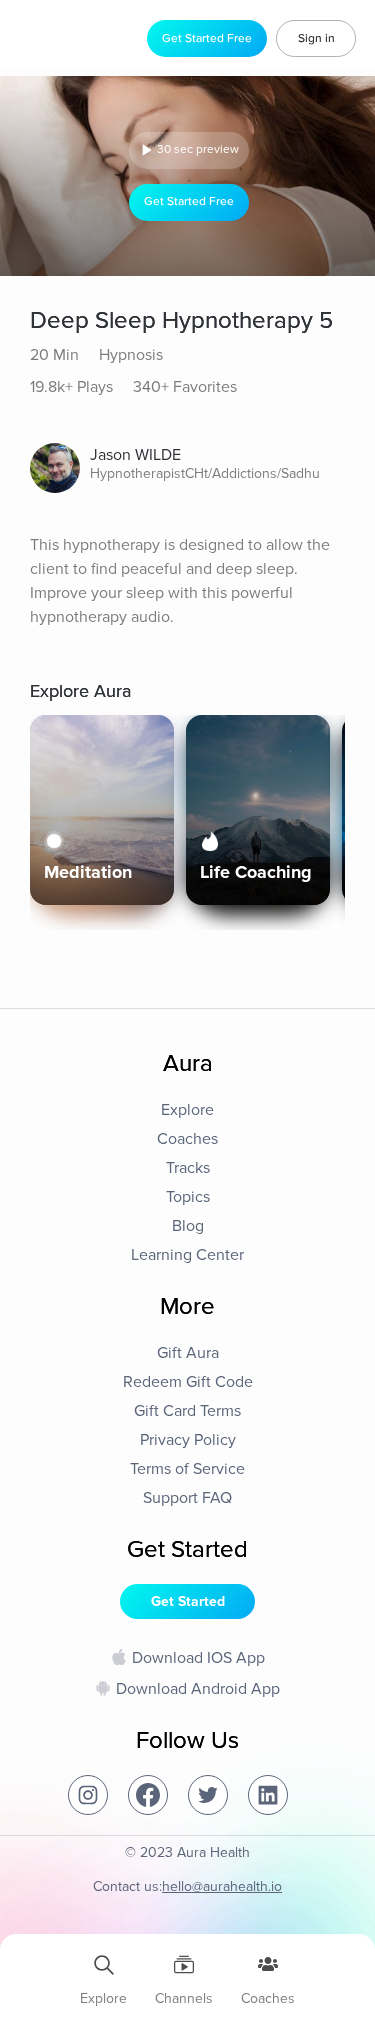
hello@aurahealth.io (222, 1886)
